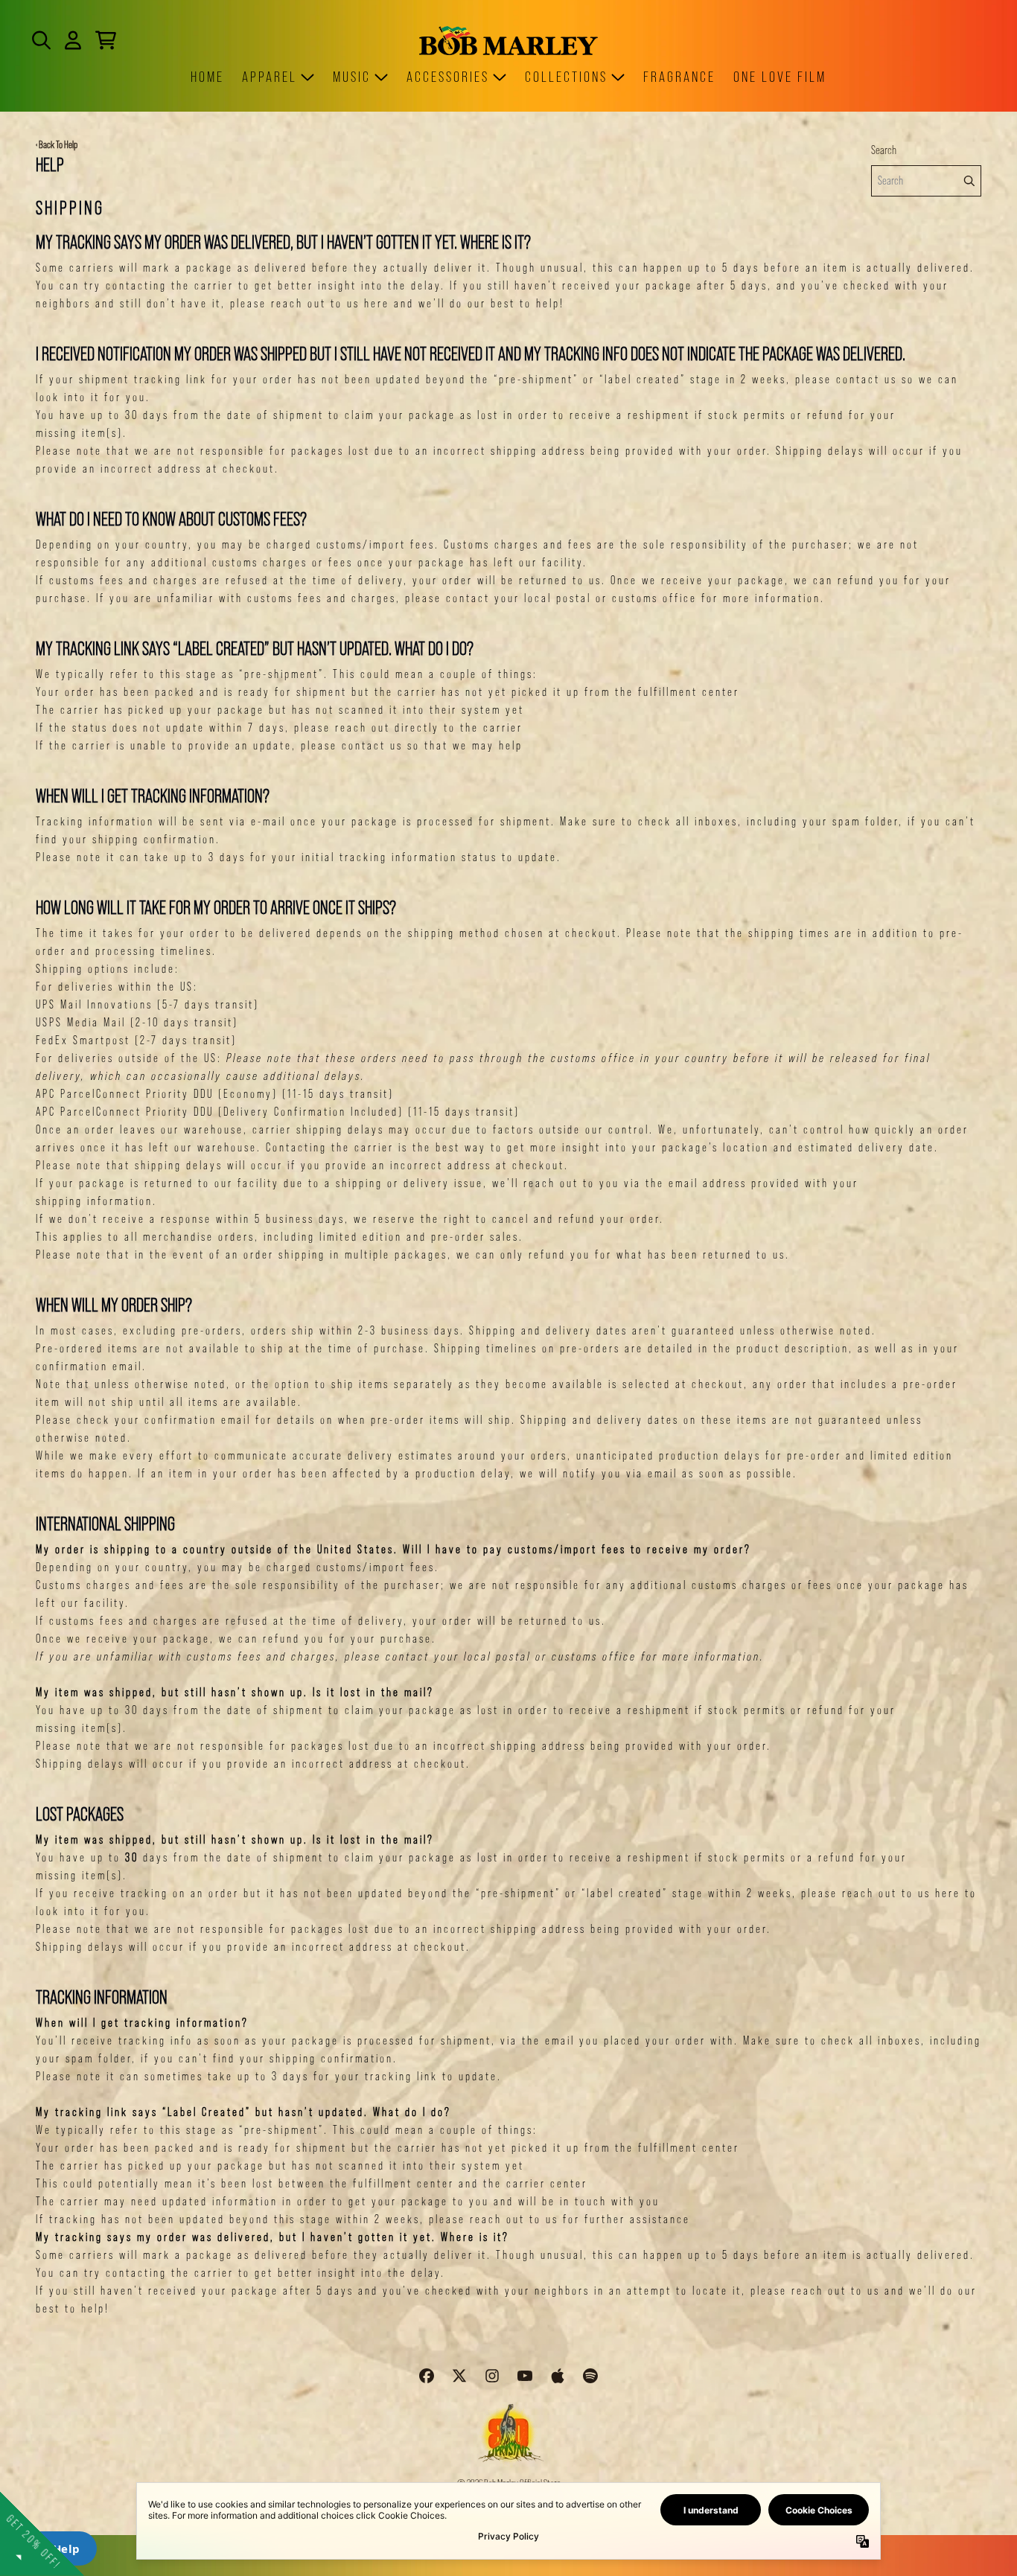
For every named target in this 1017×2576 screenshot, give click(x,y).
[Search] (969, 181)
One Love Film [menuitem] (780, 77)
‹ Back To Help (57, 144)
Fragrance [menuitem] (679, 77)
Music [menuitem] (352, 77)
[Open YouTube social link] (525, 2376)
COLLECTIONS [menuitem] (566, 77)
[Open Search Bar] (40, 40)
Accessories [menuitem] (448, 77)
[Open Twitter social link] (459, 2376)
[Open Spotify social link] (590, 2376)
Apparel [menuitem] (270, 77)
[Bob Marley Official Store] (508, 41)
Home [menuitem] (207, 77)
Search (884, 150)
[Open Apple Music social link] (558, 2376)
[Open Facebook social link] (427, 2376)
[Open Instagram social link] (492, 2376)
